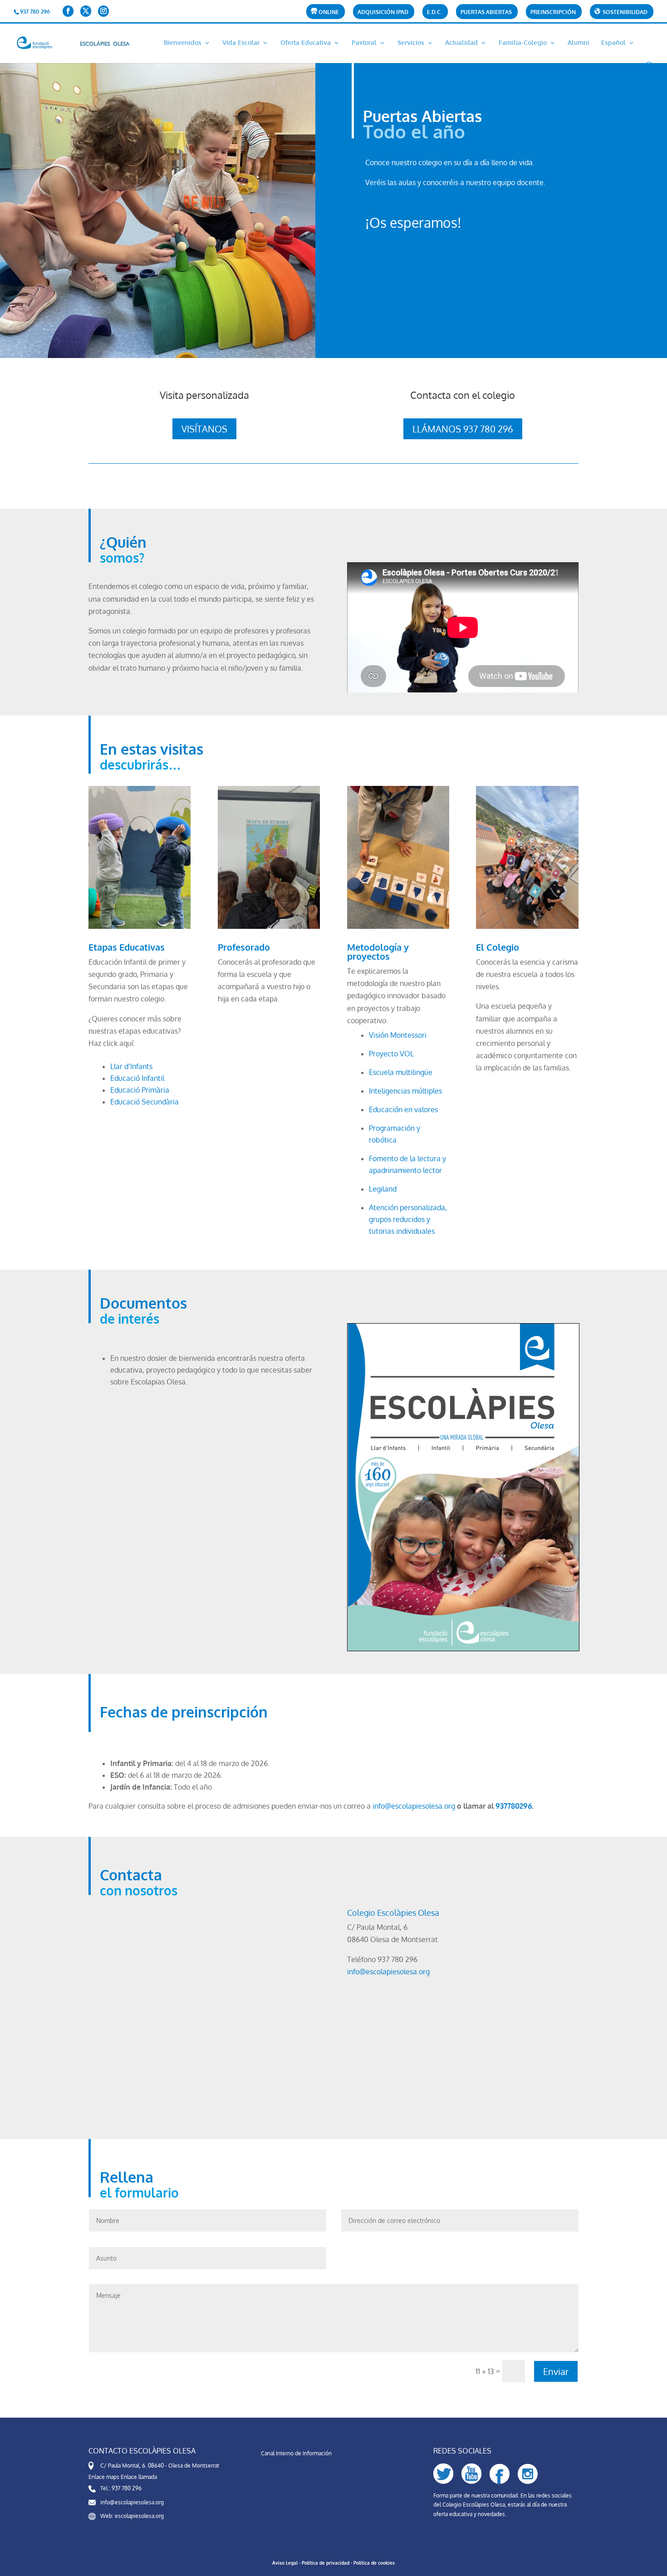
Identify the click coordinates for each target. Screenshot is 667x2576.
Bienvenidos (183, 43)
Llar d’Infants (131, 1066)
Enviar (556, 2371)
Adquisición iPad (383, 12)
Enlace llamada (139, 2477)
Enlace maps (104, 2477)
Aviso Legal (285, 2563)
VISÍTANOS (204, 429)
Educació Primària (140, 1090)
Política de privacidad (326, 2563)
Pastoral (364, 43)
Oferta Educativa (306, 43)
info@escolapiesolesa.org (414, 1806)
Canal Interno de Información (296, 2453)
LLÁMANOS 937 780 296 (463, 429)
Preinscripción (553, 12)
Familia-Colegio (523, 43)
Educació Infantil (137, 1078)
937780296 (514, 1806)
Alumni (579, 43)
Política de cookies (374, 2563)
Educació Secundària (145, 1102)
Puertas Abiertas (486, 12)
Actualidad (461, 43)
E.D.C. (434, 12)
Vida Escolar (241, 43)
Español (613, 43)
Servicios (411, 43)
